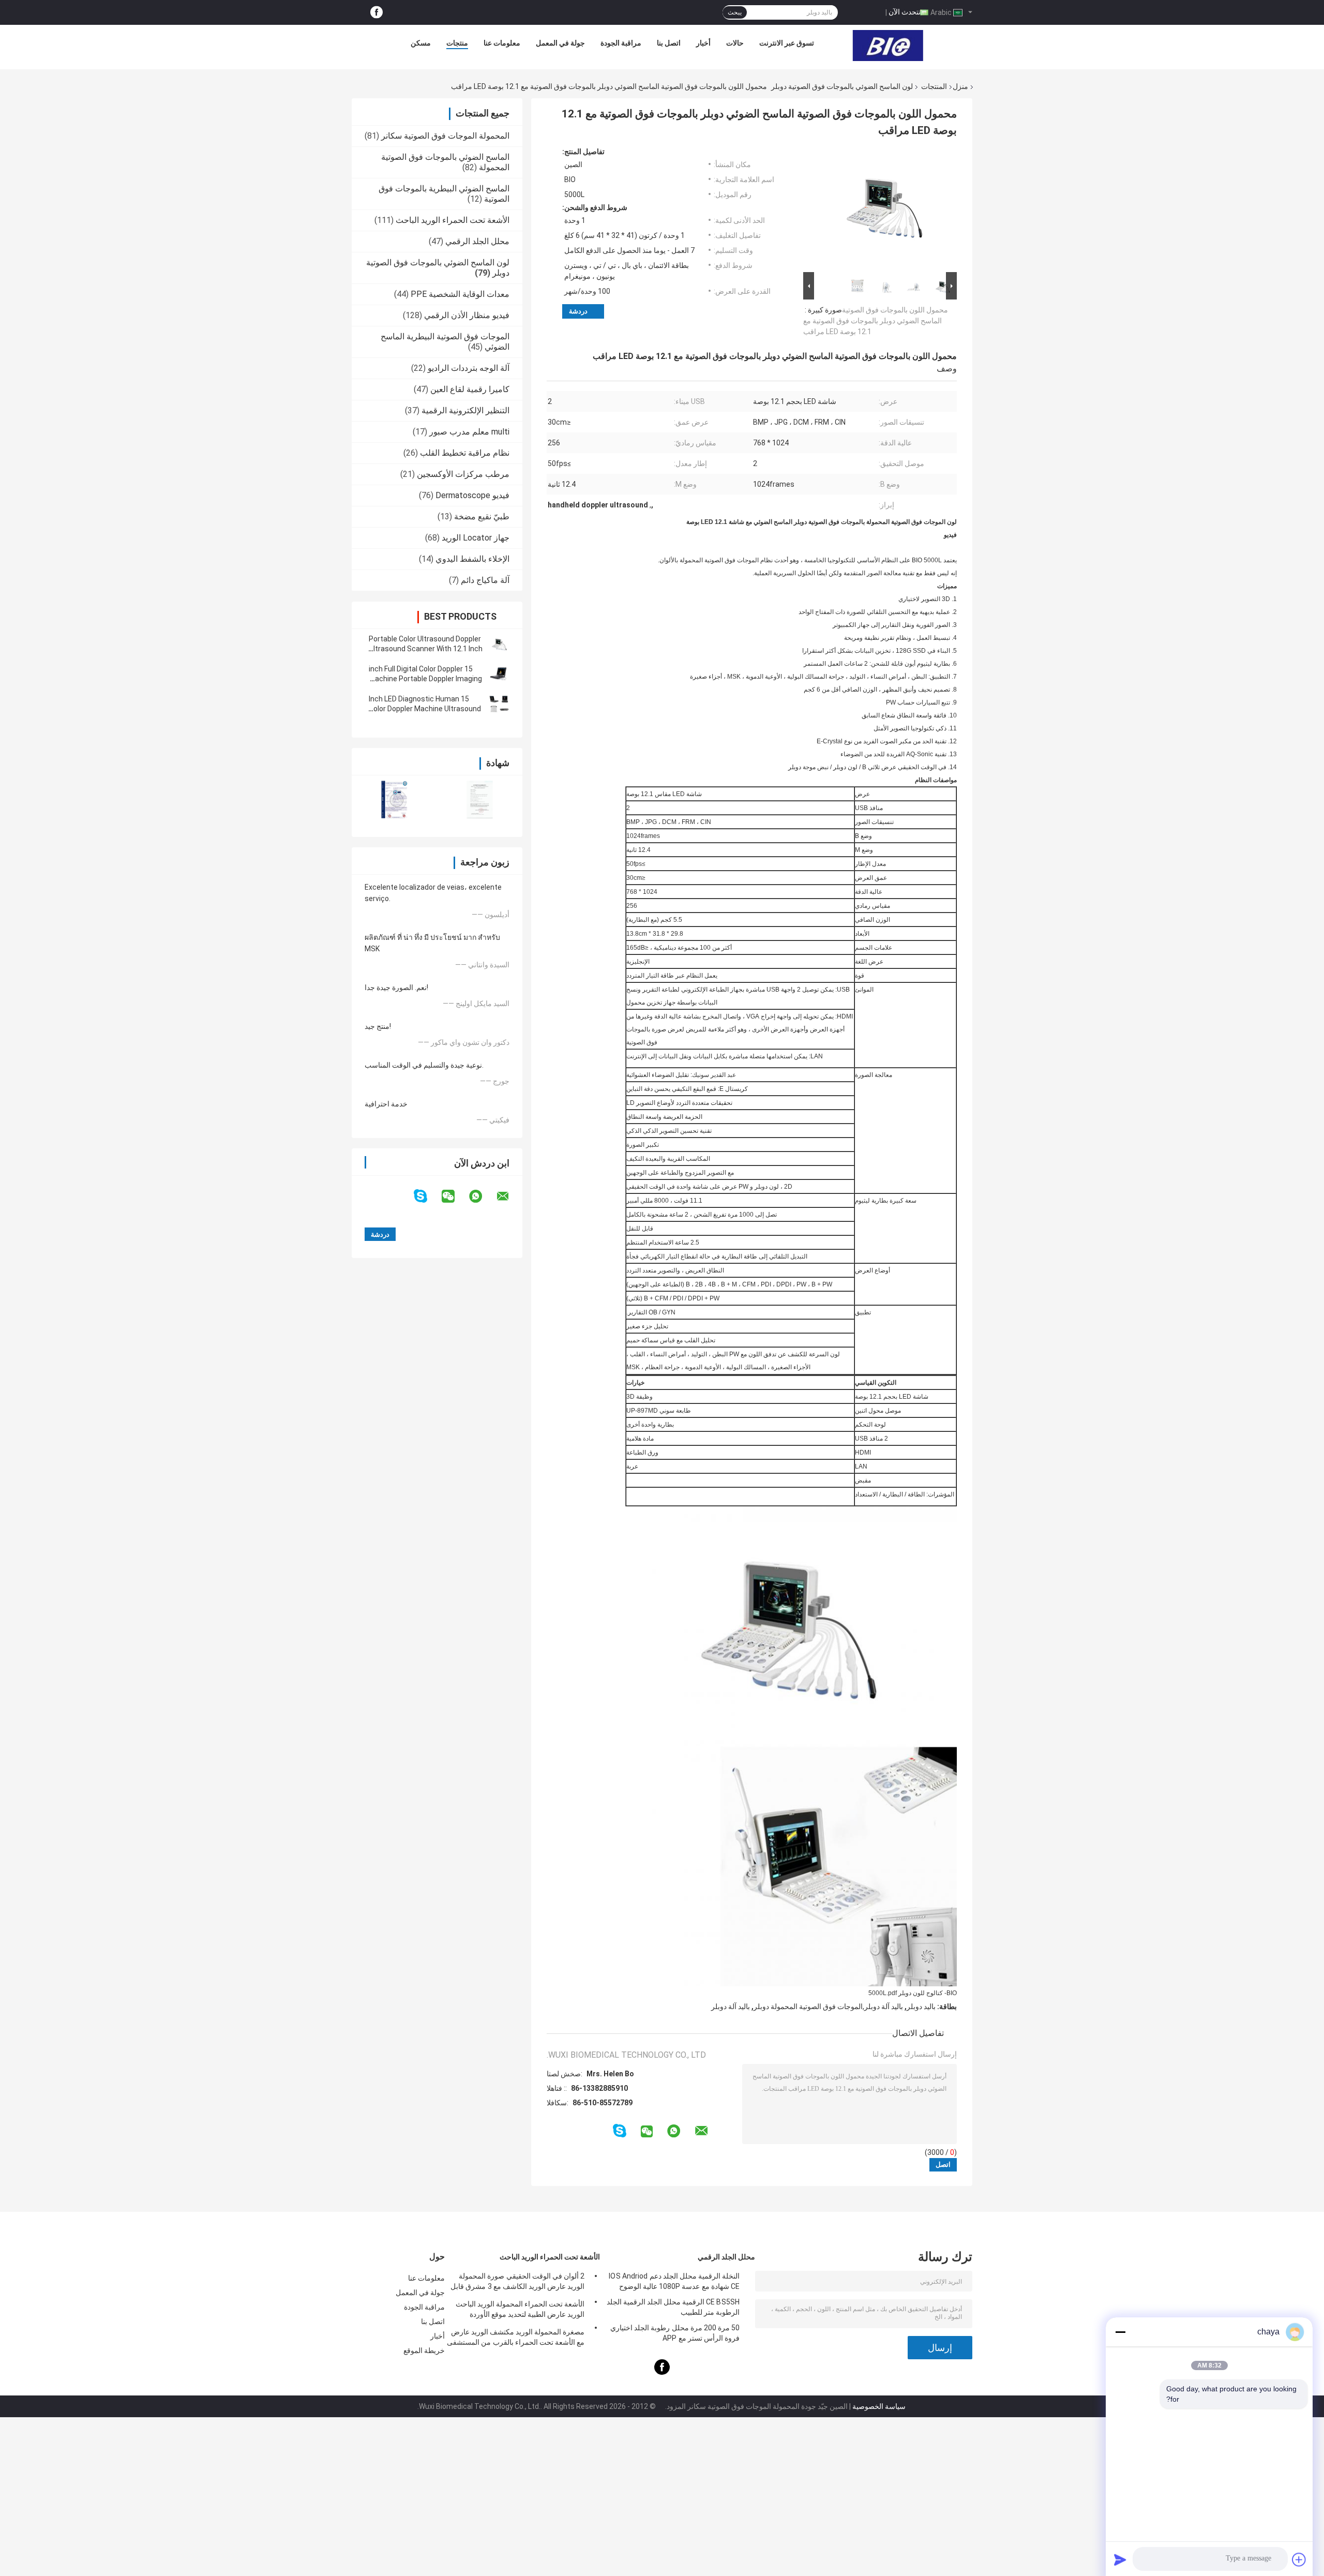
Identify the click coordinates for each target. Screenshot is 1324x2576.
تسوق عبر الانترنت (787, 43)
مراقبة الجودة (621, 43)
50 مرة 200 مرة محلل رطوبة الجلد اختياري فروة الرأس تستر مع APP (675, 2333)
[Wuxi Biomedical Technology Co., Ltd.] (888, 46)
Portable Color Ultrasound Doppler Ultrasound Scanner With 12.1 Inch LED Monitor (426, 649)
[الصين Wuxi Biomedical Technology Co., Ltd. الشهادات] (394, 799)
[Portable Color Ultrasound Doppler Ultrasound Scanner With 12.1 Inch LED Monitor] (499, 644)
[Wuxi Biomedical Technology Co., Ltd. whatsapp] (482, 1196)
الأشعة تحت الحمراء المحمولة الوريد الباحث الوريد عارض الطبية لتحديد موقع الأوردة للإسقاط (520, 2311)
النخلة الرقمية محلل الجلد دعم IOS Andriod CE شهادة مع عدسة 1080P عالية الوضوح (674, 2281)
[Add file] (1299, 2559)
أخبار (703, 43)
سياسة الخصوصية (879, 2406)
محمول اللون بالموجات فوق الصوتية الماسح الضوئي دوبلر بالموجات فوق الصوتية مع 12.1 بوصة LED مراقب (876, 321)
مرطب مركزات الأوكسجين (463, 474)
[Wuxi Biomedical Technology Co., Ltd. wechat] (455, 1196)
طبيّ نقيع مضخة (482, 516)
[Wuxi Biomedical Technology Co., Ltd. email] (509, 1196)
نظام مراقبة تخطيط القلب (465, 453)
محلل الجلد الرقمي (477, 241)
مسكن (421, 43)
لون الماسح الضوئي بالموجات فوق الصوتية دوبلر (842, 86)
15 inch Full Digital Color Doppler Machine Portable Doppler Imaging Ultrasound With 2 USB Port (425, 679)
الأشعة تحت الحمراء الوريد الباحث (453, 220)
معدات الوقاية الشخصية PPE (460, 294)
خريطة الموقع (424, 2350)
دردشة (578, 311)
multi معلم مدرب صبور (469, 432)
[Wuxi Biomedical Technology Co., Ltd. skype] (427, 1196)
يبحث (735, 12)
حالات (735, 43)
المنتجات (934, 86)
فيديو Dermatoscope (472, 495)
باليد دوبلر (921, 2006)
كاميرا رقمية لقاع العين (470, 389)
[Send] (1120, 2559)
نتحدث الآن (905, 12)
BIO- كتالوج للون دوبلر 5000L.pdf (913, 1993)
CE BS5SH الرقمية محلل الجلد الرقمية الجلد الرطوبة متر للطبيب (673, 2307)
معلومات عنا (502, 43)
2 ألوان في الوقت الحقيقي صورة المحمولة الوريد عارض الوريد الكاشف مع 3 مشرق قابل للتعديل (517, 2283)
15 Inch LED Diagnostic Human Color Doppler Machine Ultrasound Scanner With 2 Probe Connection (425, 709)
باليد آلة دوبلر (731, 2006)
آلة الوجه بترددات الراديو (469, 368)
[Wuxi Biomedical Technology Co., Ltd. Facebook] (377, 13)
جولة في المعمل (560, 43)
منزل (960, 86)
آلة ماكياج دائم (485, 580)
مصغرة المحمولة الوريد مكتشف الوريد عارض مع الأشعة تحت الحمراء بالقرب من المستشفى (516, 2337)
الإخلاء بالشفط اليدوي (472, 559)
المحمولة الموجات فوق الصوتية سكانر (445, 136)
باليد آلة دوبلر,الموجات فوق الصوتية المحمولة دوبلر (828, 2006)
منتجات (457, 43)
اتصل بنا (669, 43)
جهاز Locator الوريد (476, 538)
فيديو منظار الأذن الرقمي (467, 315)
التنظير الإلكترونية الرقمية (465, 410)
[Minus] (1120, 2332)
